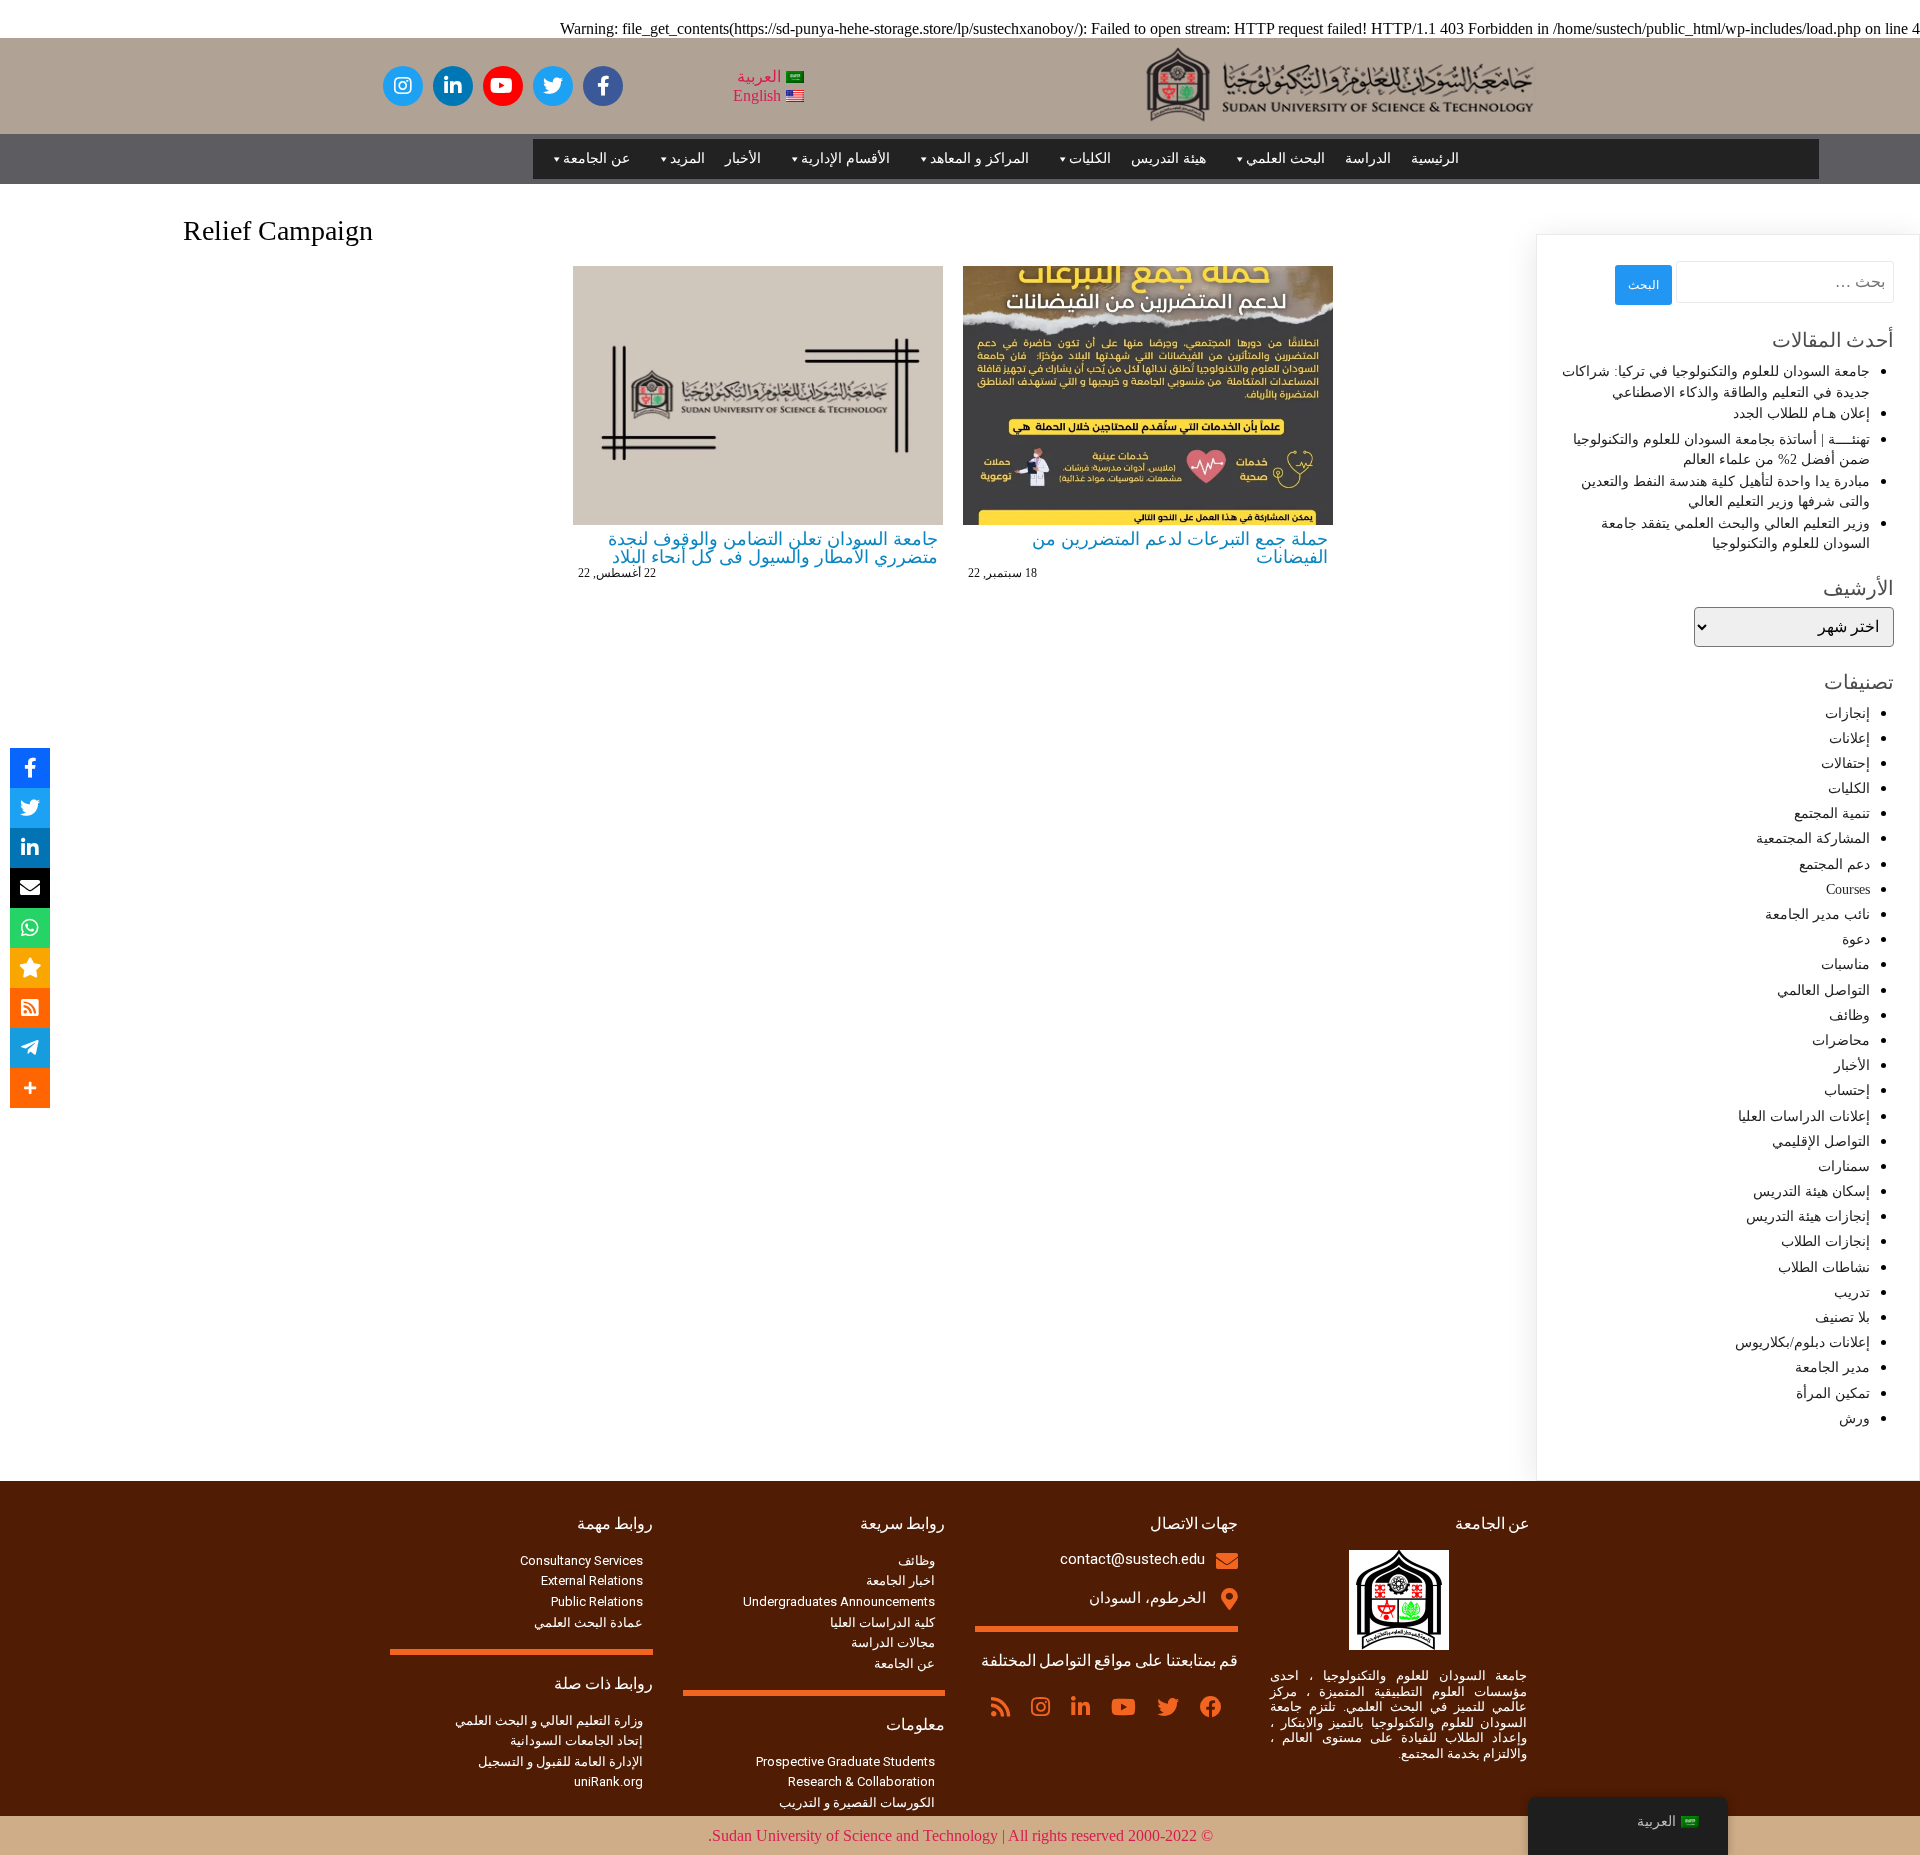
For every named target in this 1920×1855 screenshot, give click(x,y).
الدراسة (1368, 158)
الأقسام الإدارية (845, 158)
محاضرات (1841, 1040)
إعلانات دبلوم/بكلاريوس (1802, 1342)
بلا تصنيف (1842, 1317)
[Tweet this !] (30, 808)
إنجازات (1847, 713)
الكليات (1090, 158)
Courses (1848, 889)
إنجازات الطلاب (1825, 1241)
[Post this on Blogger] (30, 1008)
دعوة (1856, 939)
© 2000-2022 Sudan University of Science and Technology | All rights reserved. (960, 1835)
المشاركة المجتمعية (1813, 838)
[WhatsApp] (30, 928)
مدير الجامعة (1832, 1367)
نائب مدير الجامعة (1817, 914)
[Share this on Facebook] (30, 768)
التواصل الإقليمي (1821, 1141)
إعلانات (1849, 738)
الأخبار (743, 158)
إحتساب (1847, 1090)
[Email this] (30, 888)
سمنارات (1844, 1166)
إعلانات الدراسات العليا (1804, 1116)
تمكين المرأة (1833, 1393)
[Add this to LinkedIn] (30, 848)
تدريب (1852, 1292)
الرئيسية (1435, 158)
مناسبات (1845, 964)
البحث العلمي (1285, 158)
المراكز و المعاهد (979, 158)
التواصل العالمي (1823, 990)
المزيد (687, 158)
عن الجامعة (596, 158)
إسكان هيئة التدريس (1811, 1191)
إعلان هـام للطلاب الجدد (1801, 413)
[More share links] (30, 1088)
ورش (1854, 1418)
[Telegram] (30, 1048)
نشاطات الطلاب (1824, 1267)
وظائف (1849, 1015)
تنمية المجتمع (1832, 813)
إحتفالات (1845, 763)
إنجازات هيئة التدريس (1808, 1216)
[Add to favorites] (30, 968)
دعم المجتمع (1834, 864)
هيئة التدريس (1168, 158)
